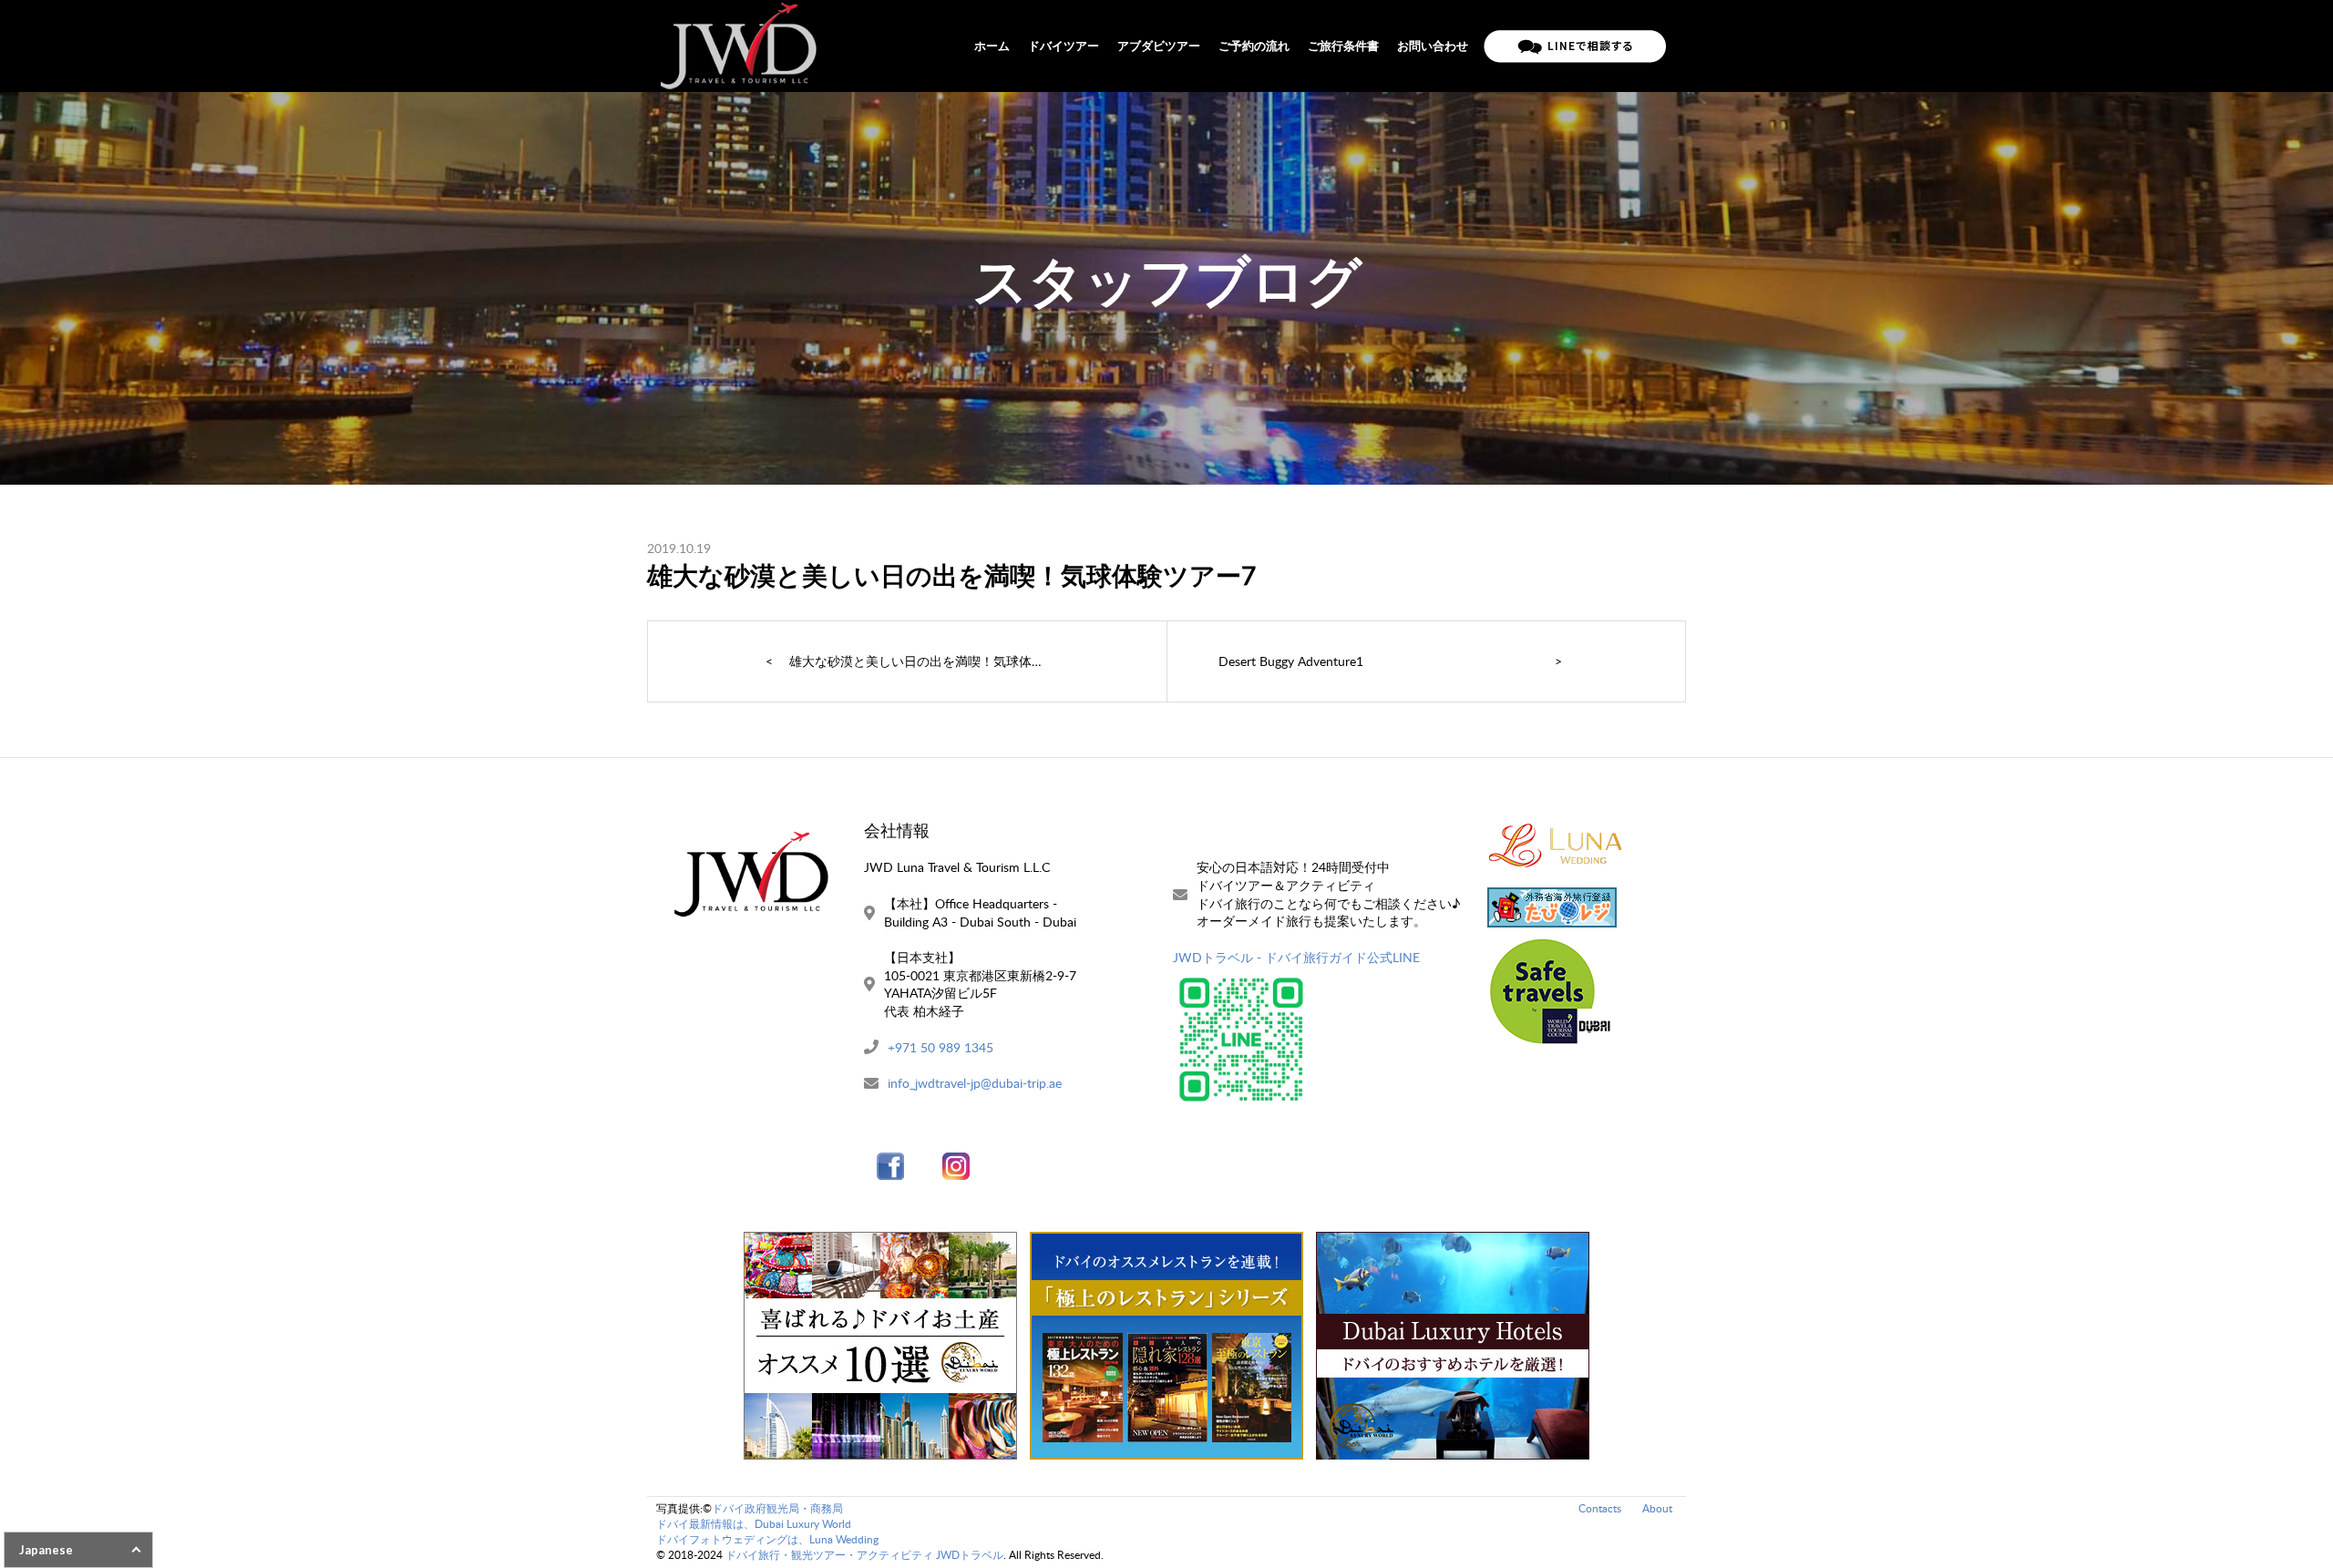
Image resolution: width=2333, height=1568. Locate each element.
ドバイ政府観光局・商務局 (777, 1508)
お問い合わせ (1433, 46)
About (1657, 1508)
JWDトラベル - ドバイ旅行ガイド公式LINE (1296, 957)
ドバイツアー (1064, 46)
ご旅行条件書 (1343, 46)
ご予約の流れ (1254, 46)
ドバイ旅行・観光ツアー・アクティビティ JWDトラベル (864, 1555)
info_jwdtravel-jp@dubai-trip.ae (975, 1083)
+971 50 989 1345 (940, 1047)
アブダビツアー (1159, 46)
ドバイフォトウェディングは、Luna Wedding (767, 1539)
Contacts (1600, 1508)
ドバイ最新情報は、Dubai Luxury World (754, 1524)
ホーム (992, 46)
